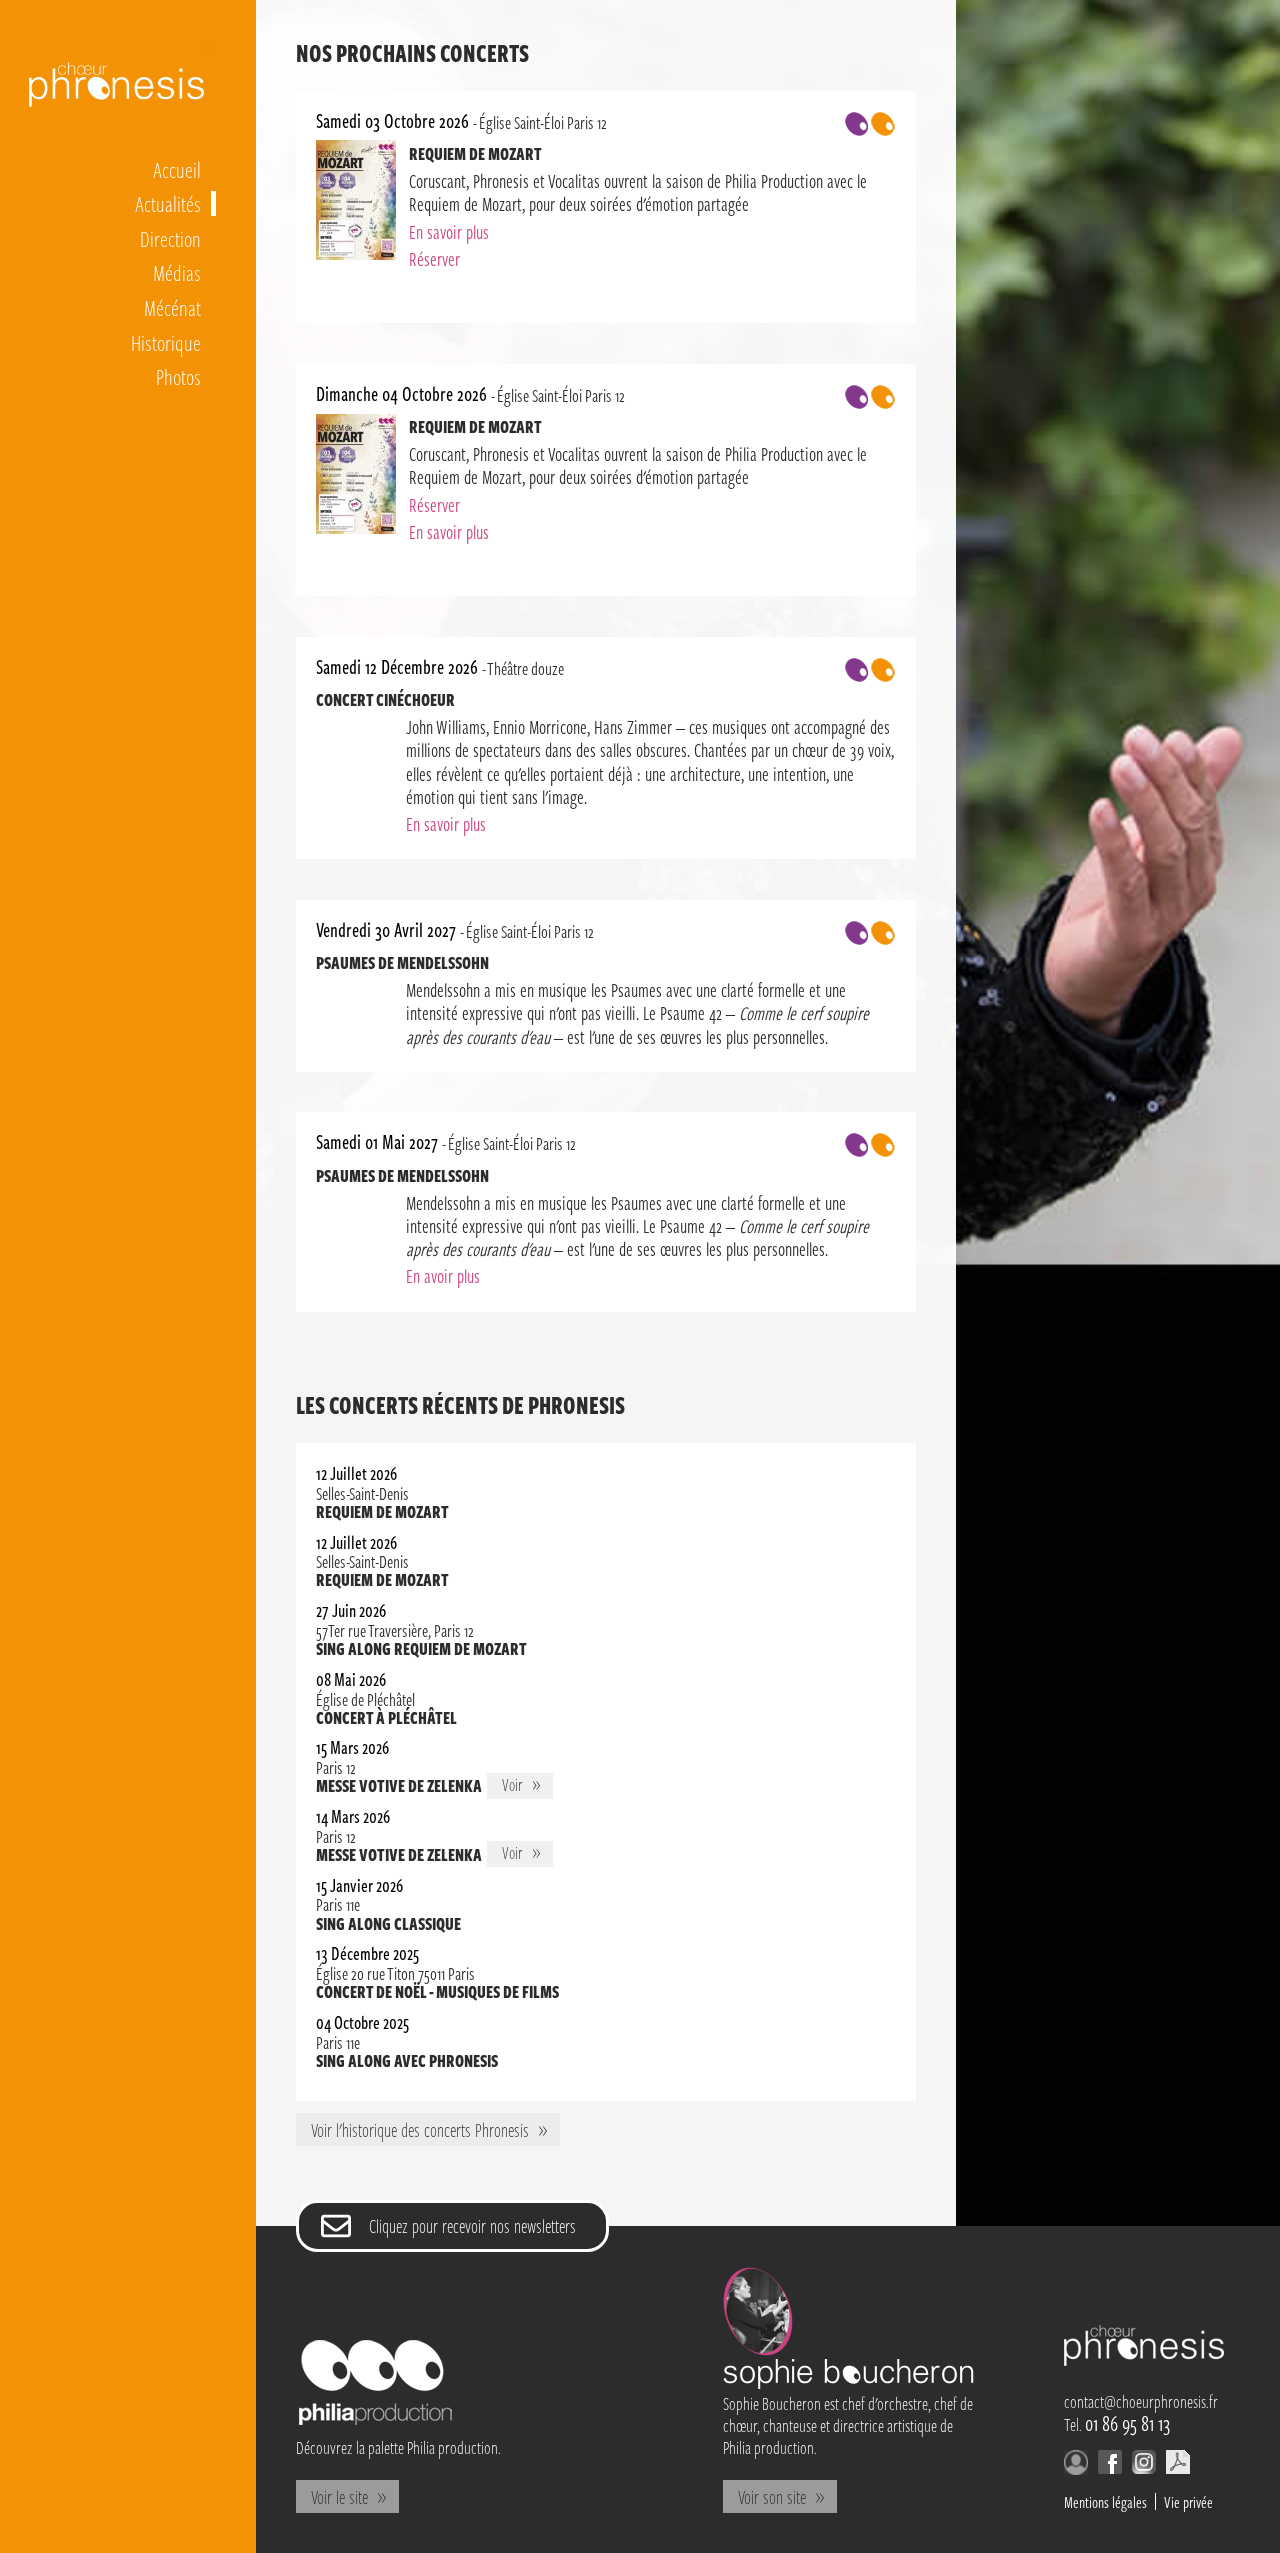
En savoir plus (449, 231)
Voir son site (772, 2496)
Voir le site (339, 2496)
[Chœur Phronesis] (1144, 2359)
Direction (170, 238)
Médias (177, 272)
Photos (178, 376)
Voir (527, 1786)
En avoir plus (443, 1275)
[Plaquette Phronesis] (1178, 2466)
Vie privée (1188, 2501)
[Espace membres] (1076, 2467)
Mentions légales (1105, 2501)
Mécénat (172, 307)
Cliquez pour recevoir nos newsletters (472, 2225)
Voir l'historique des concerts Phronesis (420, 2129)
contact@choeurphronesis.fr (1141, 2401)
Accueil (177, 169)
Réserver (434, 258)
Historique (166, 342)
